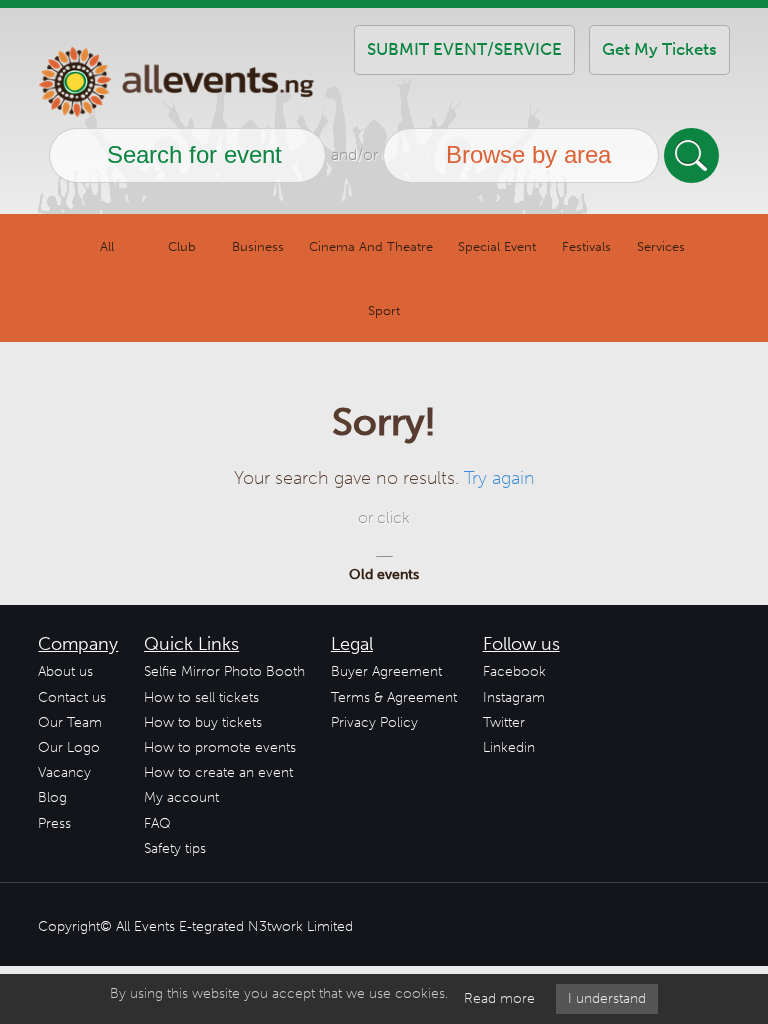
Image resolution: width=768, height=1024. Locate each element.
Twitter (504, 722)
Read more (499, 998)
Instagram (514, 697)
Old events (384, 574)
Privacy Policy (374, 722)
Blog (52, 797)
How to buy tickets (203, 722)
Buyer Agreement (386, 671)
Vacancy (64, 772)
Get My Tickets (659, 49)
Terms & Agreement (394, 697)
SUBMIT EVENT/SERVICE (464, 49)
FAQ (157, 823)
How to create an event (218, 772)
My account (181, 797)
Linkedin (509, 747)
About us (65, 671)
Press (54, 823)
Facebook (514, 671)
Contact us (72, 697)
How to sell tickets (201, 697)
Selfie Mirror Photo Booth (224, 671)
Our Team (70, 722)
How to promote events (220, 747)
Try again (499, 478)
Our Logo (69, 747)
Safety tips (175, 848)
